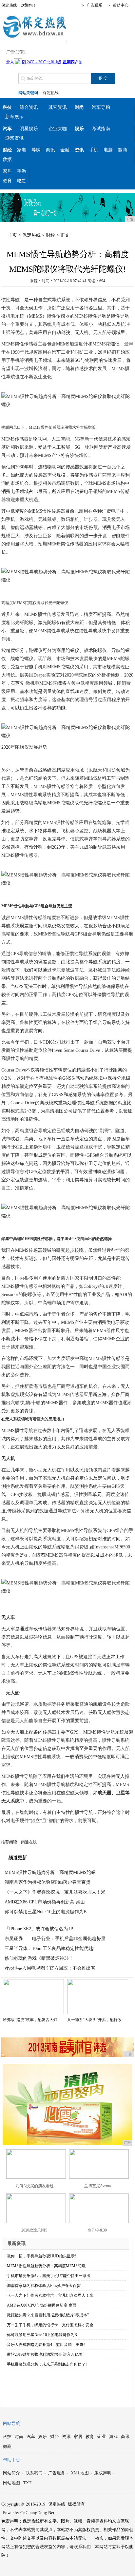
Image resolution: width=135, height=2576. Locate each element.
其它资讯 (58, 107)
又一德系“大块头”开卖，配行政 (94, 2020)
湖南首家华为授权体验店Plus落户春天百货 (48, 1882)
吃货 (22, 181)
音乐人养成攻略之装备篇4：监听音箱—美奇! (46, 2345)
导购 (36, 150)
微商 (123, 150)
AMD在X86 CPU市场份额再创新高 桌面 (45, 1902)
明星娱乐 (29, 129)
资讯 (66, 2437)
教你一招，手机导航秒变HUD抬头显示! (41, 2256)
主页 (12, 235)
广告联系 (94, 5)
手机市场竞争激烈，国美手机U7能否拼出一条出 (49, 2276)
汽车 (31, 2437)
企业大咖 (58, 129)
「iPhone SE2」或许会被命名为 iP (39, 1929)
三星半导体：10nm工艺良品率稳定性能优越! (50, 1948)
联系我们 (34, 2473)
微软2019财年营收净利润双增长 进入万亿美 (45, 2354)
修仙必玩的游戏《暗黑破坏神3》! (39, 1958)
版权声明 (103, 2473)
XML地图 (80, 2473)
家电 (22, 150)
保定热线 (51, 93)
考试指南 (101, 129)
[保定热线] (34, 37)
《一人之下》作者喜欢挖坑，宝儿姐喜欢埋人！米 (55, 1892)
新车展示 (14, 117)
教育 (7, 181)
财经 (50, 235)
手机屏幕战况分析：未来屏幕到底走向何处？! (47, 2364)
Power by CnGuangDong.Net (29, 2513)
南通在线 (29, 1842)
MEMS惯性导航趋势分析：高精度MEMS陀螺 (50, 1872)
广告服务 (57, 2473)
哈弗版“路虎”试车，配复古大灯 (30, 2020)
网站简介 (11, 2473)
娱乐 (43, 2437)
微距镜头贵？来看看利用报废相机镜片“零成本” (48, 2315)
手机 (94, 150)
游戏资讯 (14, 138)
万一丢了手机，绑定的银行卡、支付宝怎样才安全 (50, 2325)
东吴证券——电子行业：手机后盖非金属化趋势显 (55, 1939)
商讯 (50, 150)
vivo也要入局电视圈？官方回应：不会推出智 (50, 1968)
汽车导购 (101, 107)
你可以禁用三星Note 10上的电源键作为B (46, 1912)
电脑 (108, 150)
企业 (102, 2437)
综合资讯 (29, 107)
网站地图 (11, 2483)
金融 (65, 150)
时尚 (19, 2437)
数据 (7, 159)
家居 (7, 171)
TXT (27, 2483)
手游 (22, 171)
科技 (7, 2437)
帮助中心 (121, 5)
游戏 (113, 2437)
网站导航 (11, 2423)
